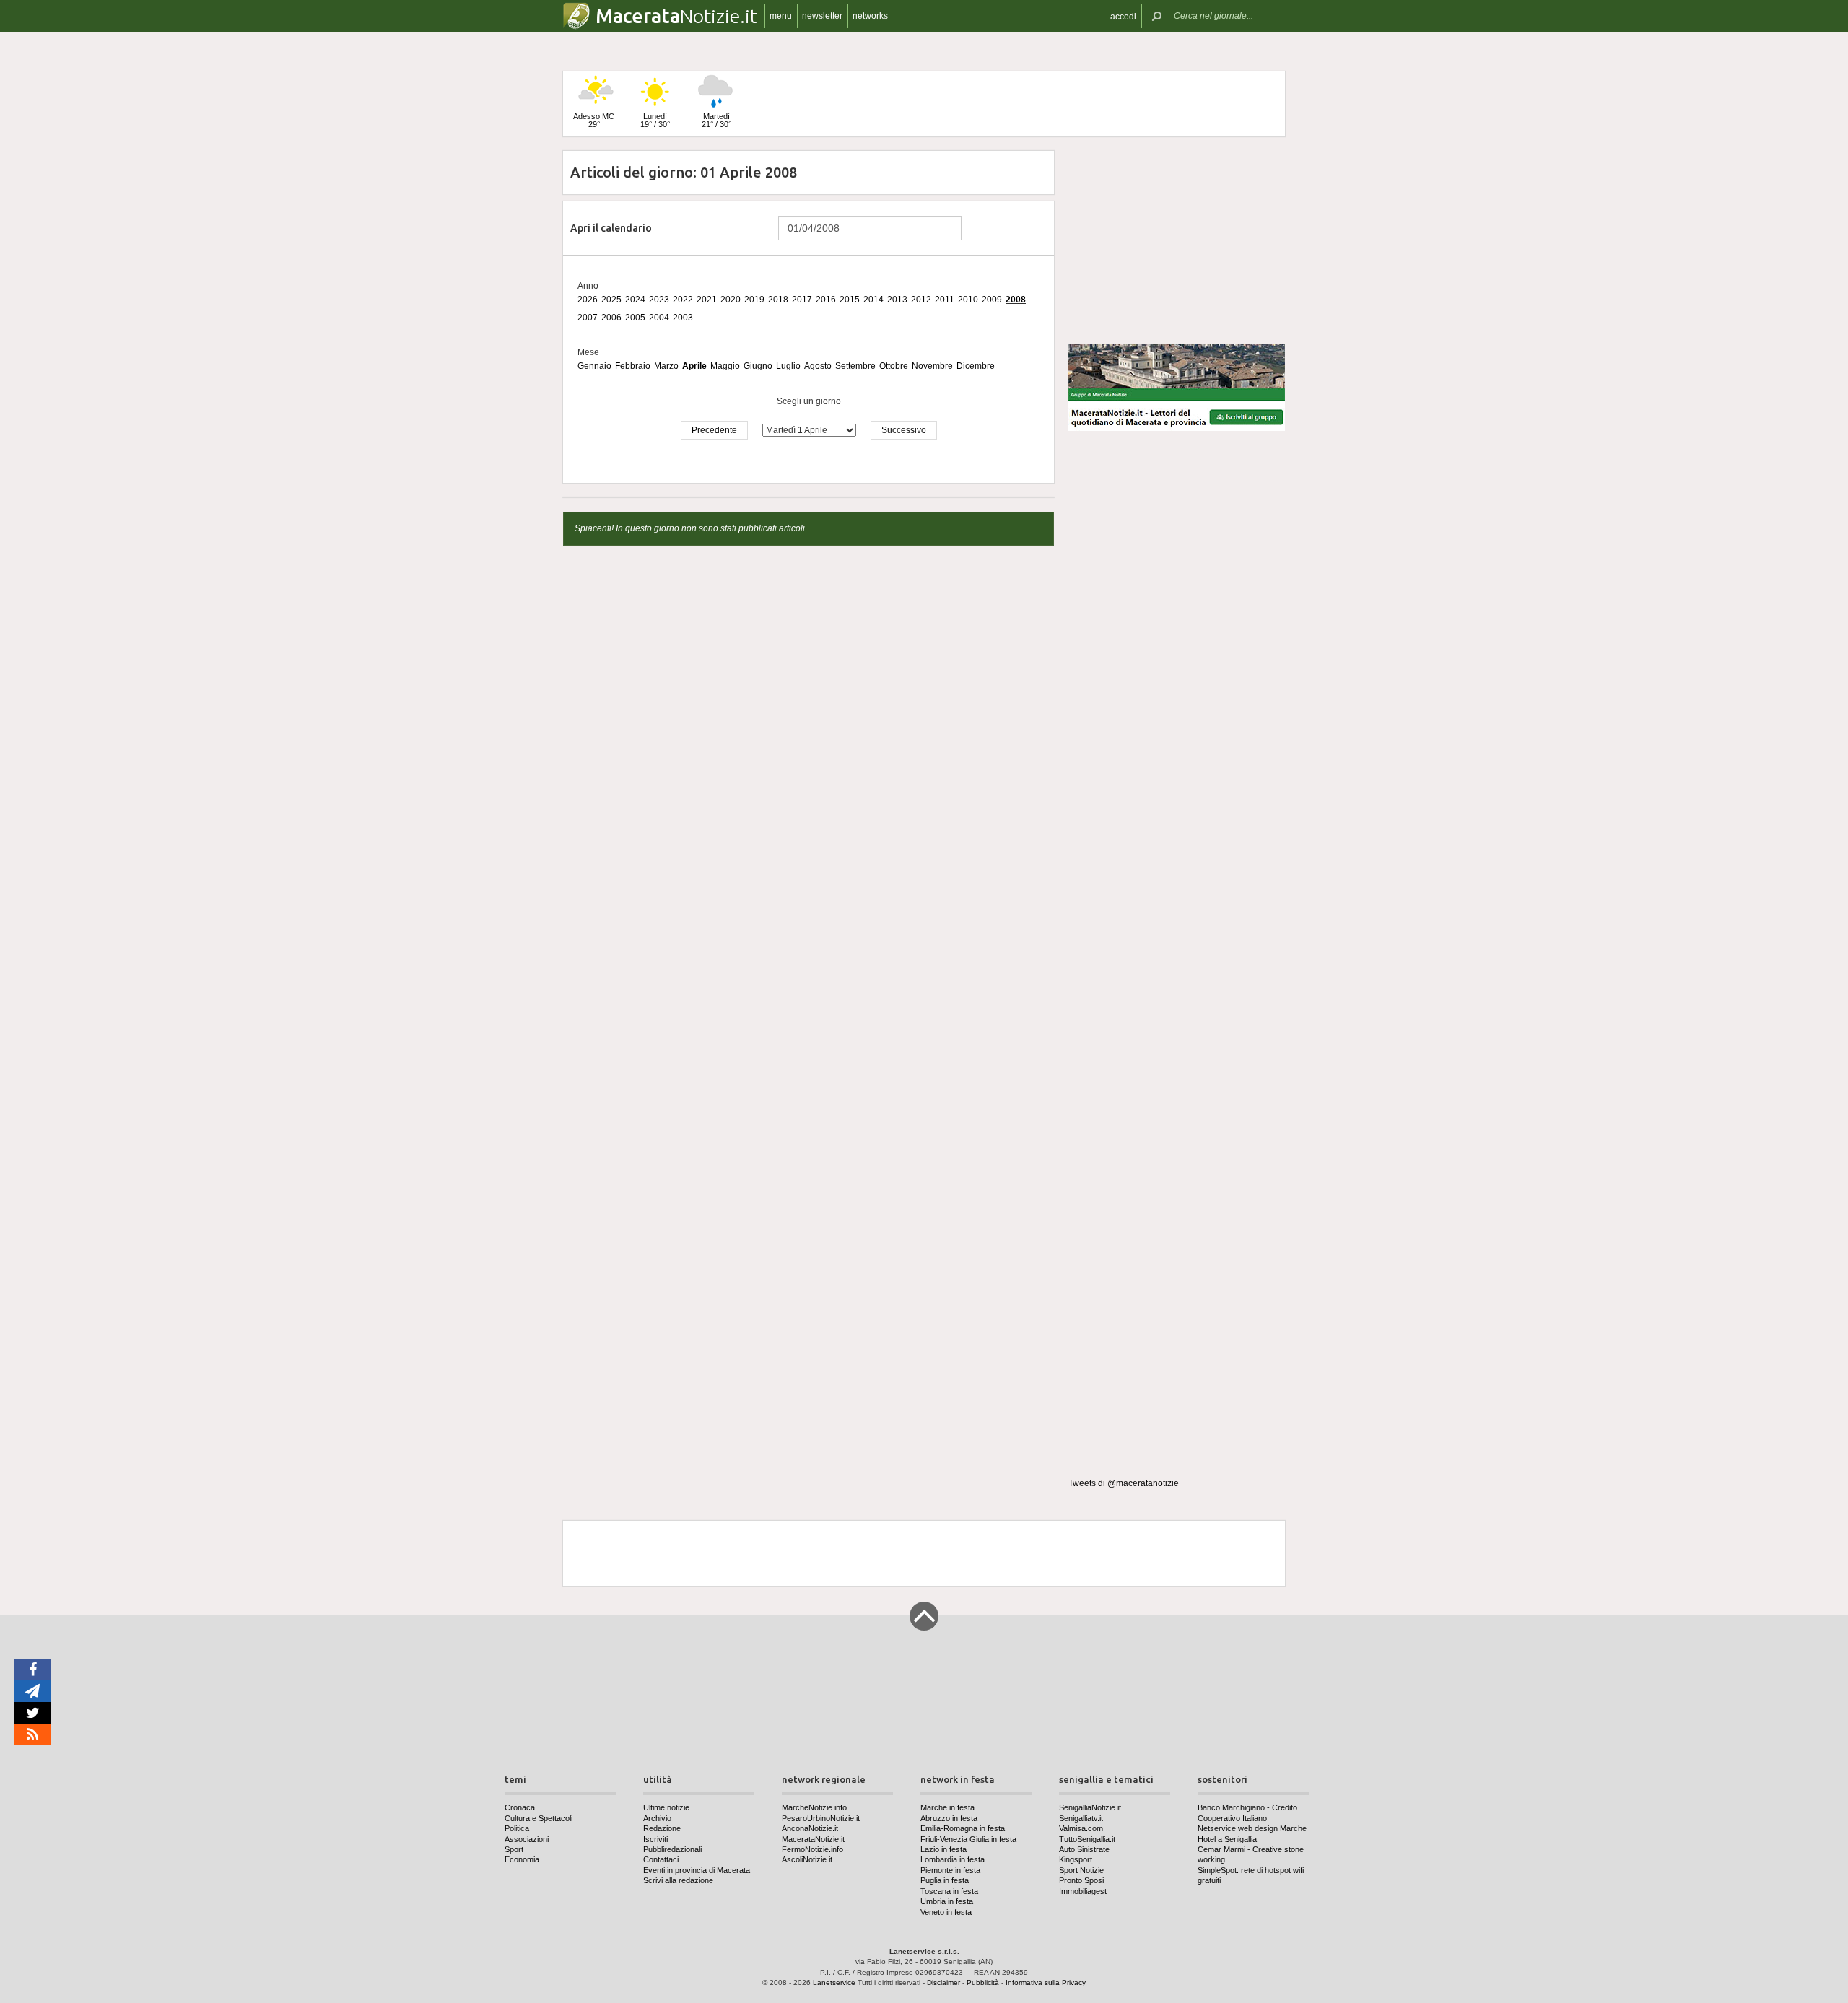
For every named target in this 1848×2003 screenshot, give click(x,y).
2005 (635, 318)
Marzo (666, 366)
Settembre (855, 366)
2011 (945, 300)
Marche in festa (947, 1807)
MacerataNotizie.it (813, 1839)
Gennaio (594, 366)
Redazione (662, 1828)
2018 (778, 300)
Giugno (758, 366)
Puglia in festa (945, 1880)
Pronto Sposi (1081, 1880)
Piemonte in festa (950, 1870)
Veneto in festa (946, 1912)
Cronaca (520, 1807)
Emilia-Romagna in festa (963, 1828)
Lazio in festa (943, 1849)
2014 (873, 300)
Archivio (657, 1818)
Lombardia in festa (953, 1859)
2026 (588, 300)
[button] (1123, 16)
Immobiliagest (1083, 1891)
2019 (754, 300)
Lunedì (655, 120)
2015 (850, 300)
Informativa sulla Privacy (1046, 1982)
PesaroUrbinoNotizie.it (821, 1818)
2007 (588, 318)
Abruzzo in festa (949, 1818)
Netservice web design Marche (1252, 1828)
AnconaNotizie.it (810, 1828)
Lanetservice (834, 1982)
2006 (611, 318)
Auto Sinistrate (1084, 1849)
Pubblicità (983, 1982)
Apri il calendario (611, 228)
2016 (826, 300)
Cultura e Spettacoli (539, 1818)
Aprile (694, 366)
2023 (659, 300)
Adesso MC (594, 120)
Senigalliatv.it (1081, 1818)
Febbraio (633, 366)
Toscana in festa (949, 1891)
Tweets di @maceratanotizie (1124, 1483)
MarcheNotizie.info (814, 1807)
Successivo (904, 430)
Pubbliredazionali (672, 1849)
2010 (968, 300)
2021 (707, 300)
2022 (683, 300)
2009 (992, 300)
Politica (517, 1828)
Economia (522, 1859)
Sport (514, 1849)
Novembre (932, 366)
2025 (611, 300)
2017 (802, 300)
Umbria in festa (947, 1901)
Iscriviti (655, 1839)
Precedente (714, 430)
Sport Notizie (1081, 1870)
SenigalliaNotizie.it (1090, 1807)
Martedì (716, 120)
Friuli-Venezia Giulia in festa (968, 1839)
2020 (731, 300)
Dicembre (976, 366)
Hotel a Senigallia (1227, 1839)
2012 (921, 300)
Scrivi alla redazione (678, 1880)
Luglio (788, 366)
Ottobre (894, 366)
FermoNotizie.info (812, 1849)
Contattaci (661, 1859)
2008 (1016, 300)
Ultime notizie (666, 1807)
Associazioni (527, 1839)
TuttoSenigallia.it (1087, 1839)
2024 (635, 300)
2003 (683, 318)
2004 (659, 318)
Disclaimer (943, 1982)
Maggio (725, 366)
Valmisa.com (1081, 1828)
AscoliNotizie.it (807, 1859)
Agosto (818, 366)
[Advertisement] (1177, 241)
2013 (897, 300)
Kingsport (1076, 1859)
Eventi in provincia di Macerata (697, 1870)
